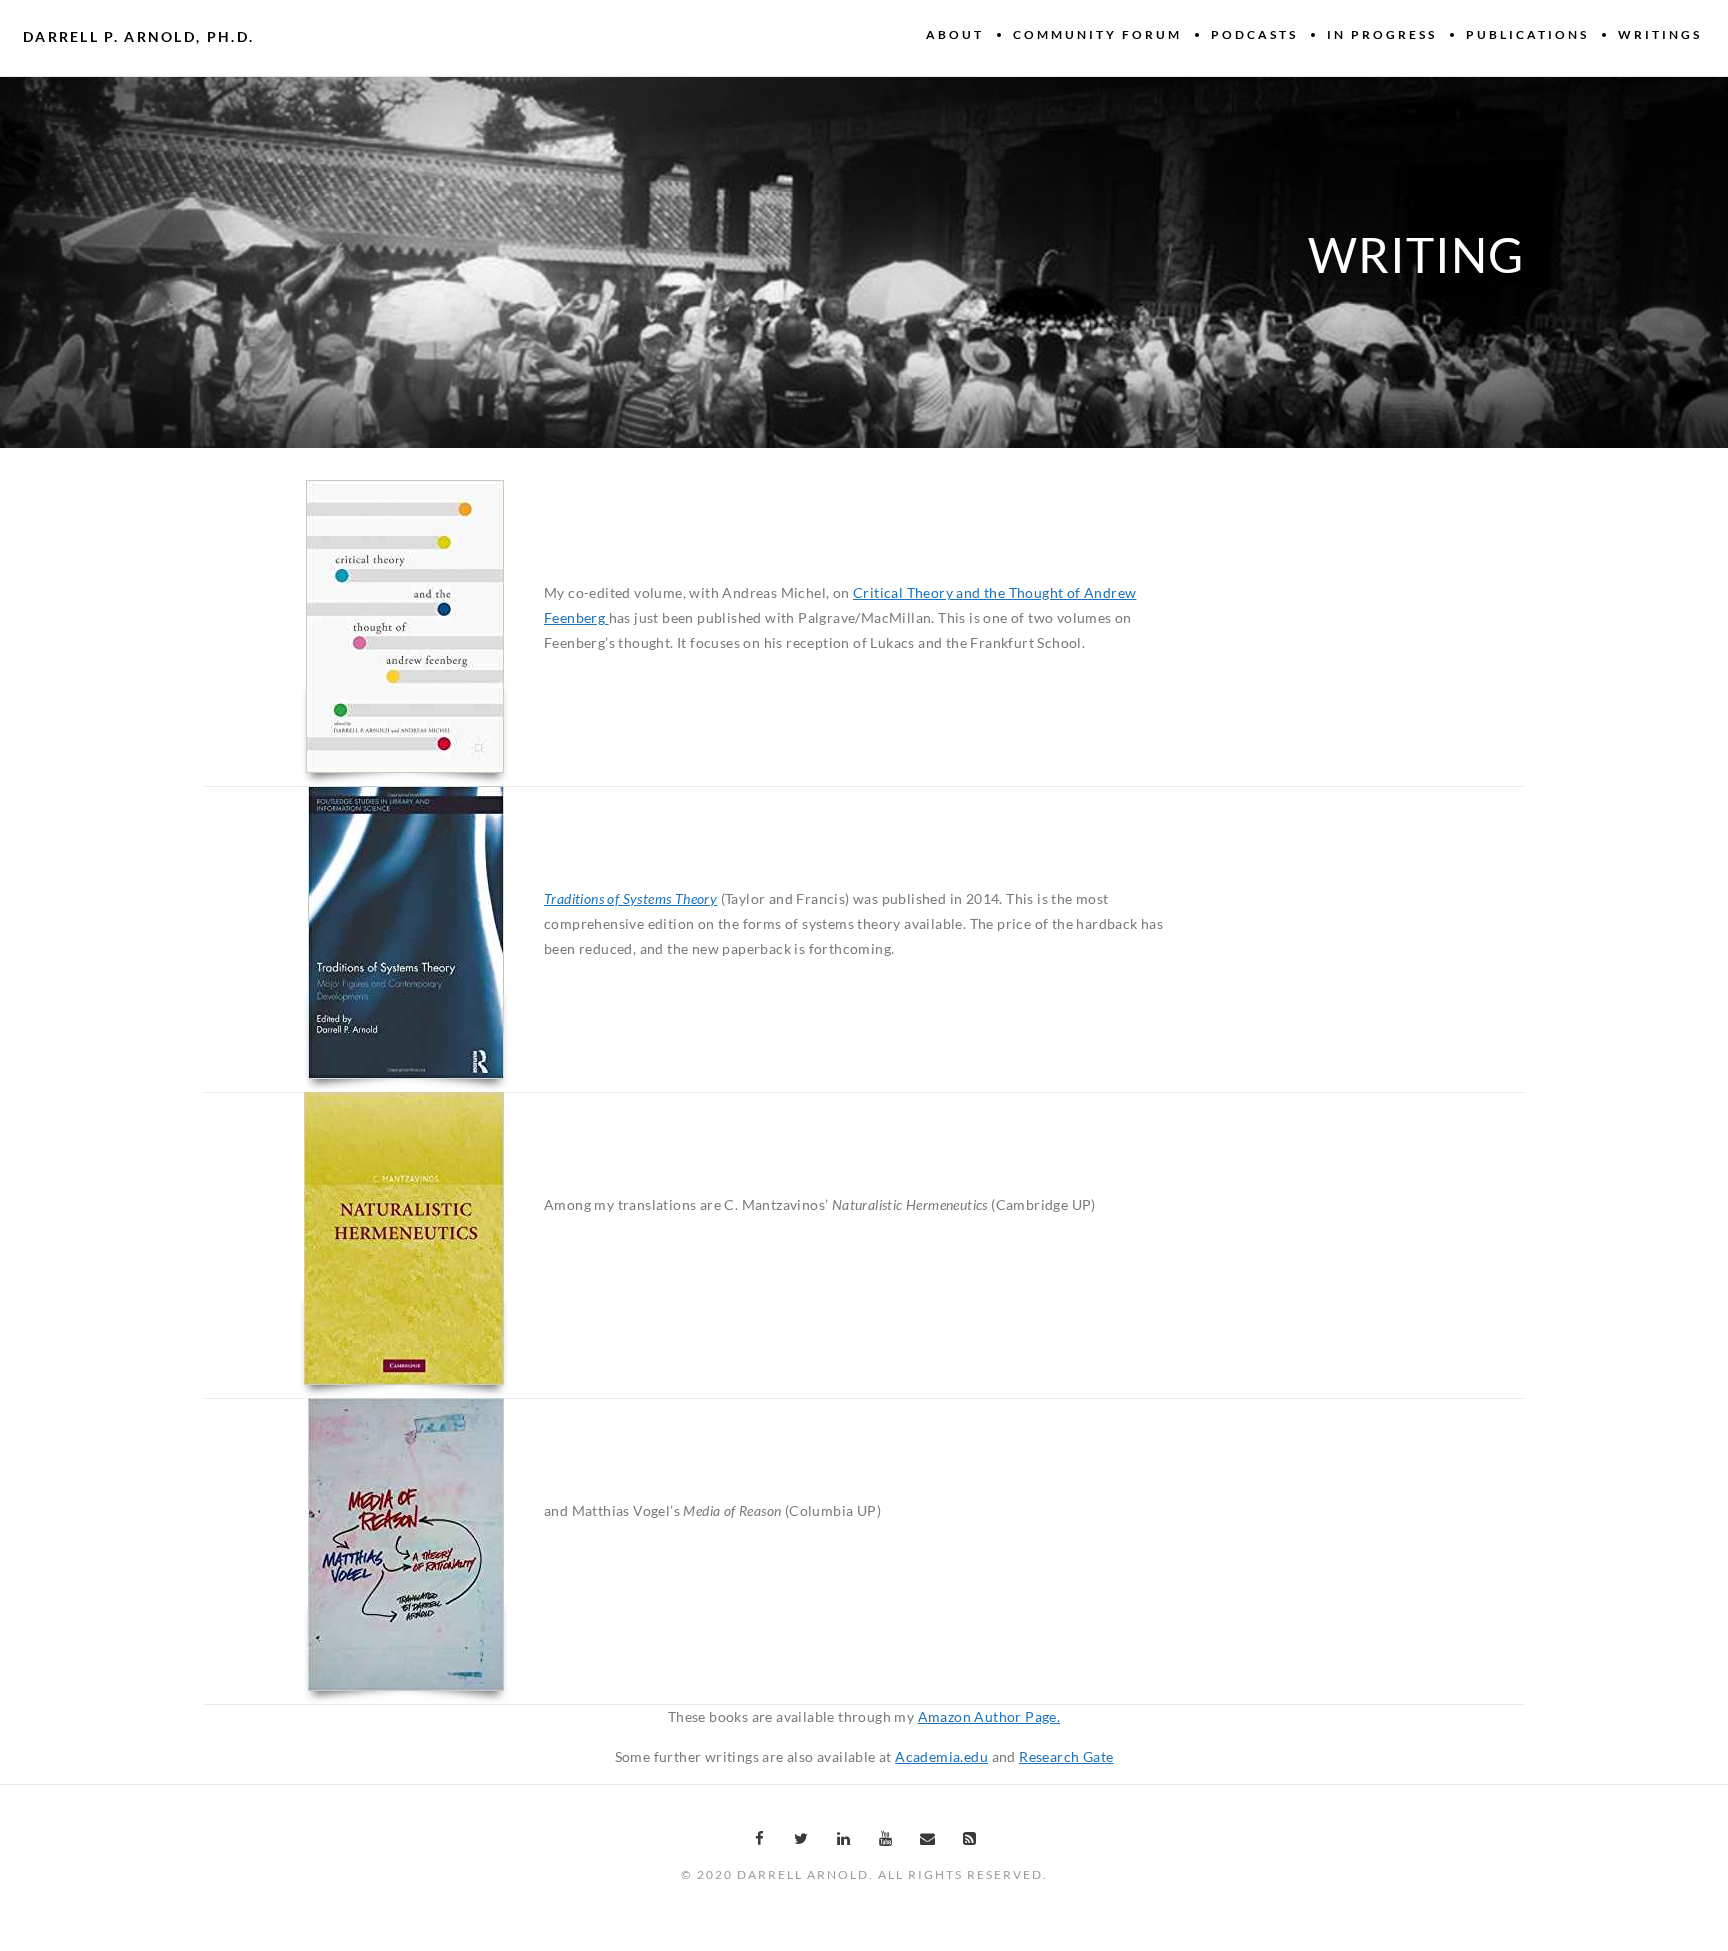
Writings (1660, 34)
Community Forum (1097, 34)
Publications (1527, 34)
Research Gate (1066, 1756)
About (955, 34)
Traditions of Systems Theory (630, 898)
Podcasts (1254, 34)
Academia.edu (941, 1756)
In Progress (1382, 34)
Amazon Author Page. (989, 1716)
